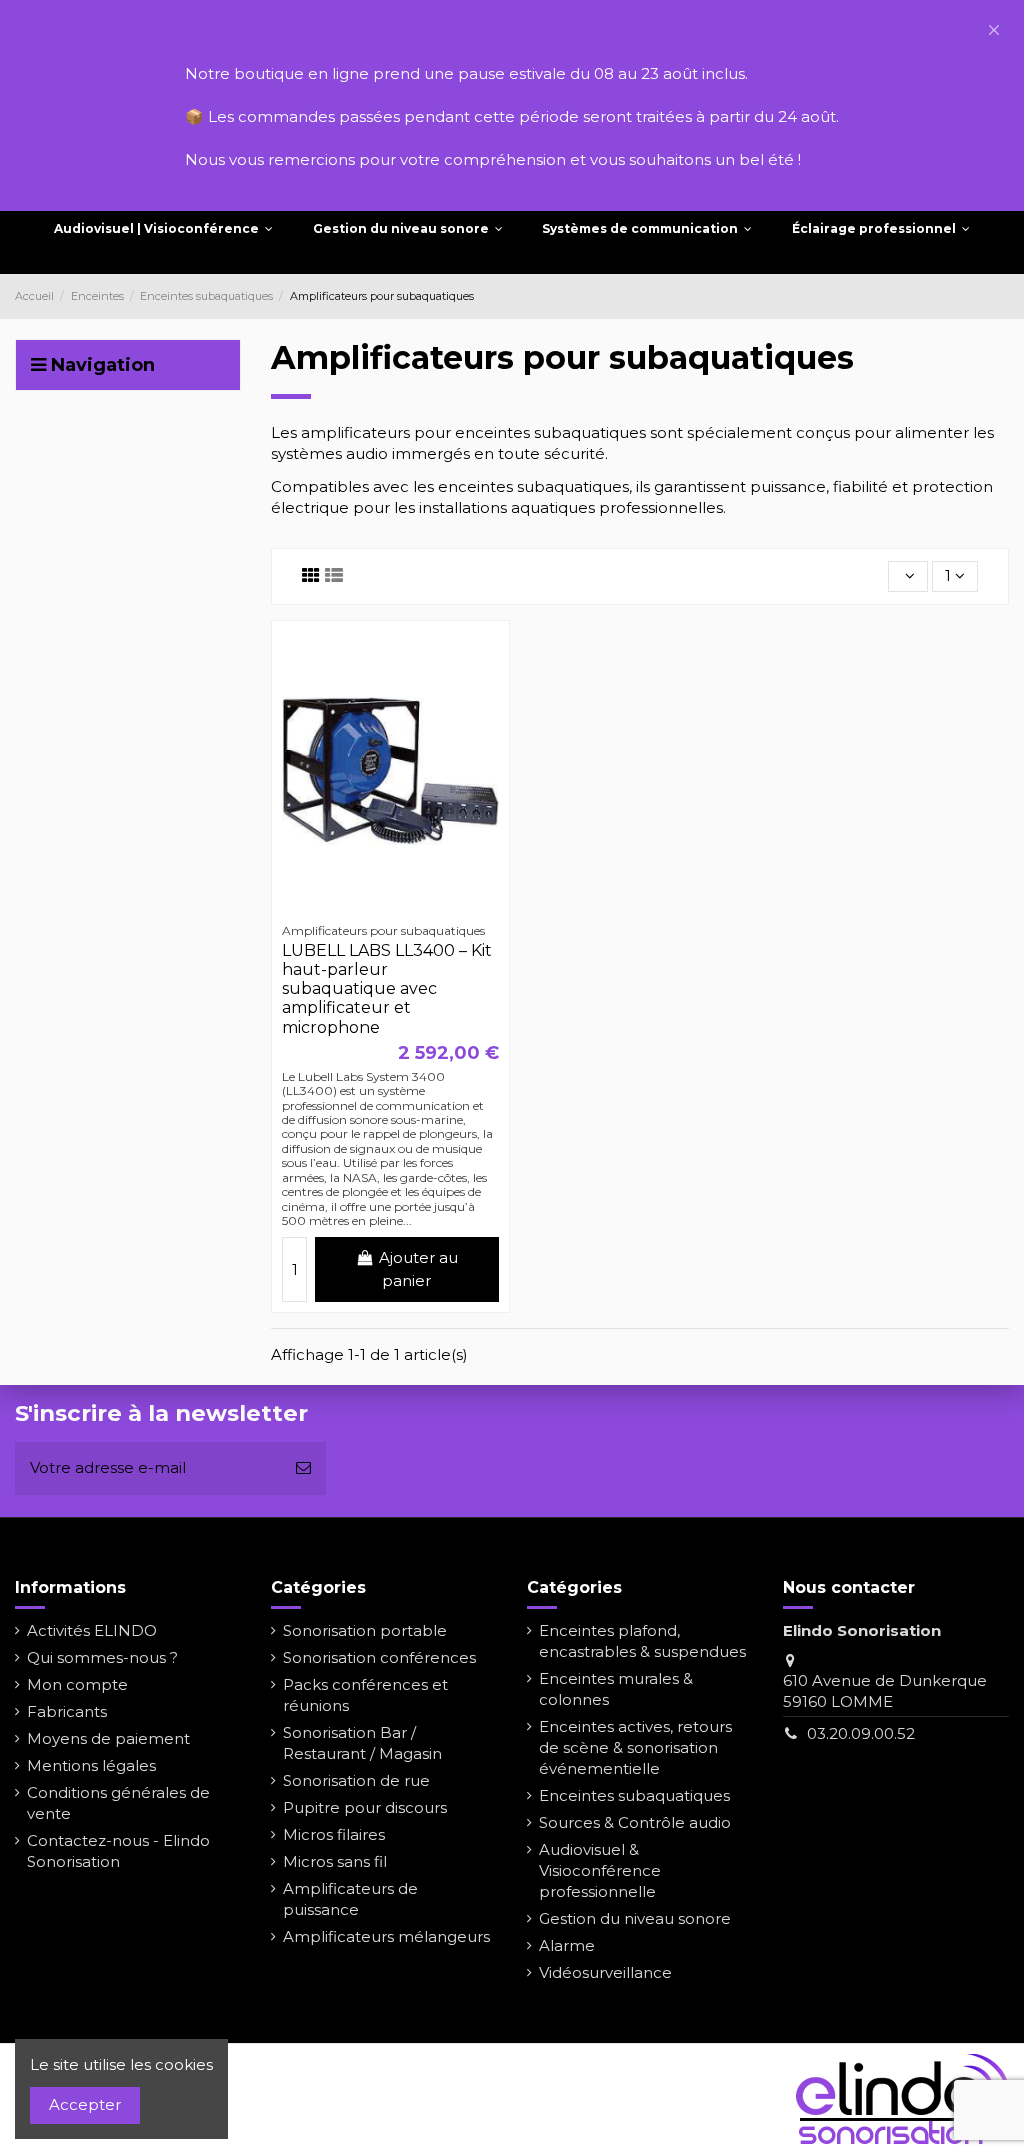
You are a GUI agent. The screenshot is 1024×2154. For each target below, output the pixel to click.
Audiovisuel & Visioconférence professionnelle (600, 1870)
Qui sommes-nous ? (102, 1657)
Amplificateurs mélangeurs (386, 1936)
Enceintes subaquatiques (634, 1795)
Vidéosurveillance (605, 1972)
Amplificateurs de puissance (350, 1899)
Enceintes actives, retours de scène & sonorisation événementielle (635, 1747)
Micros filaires (334, 1834)
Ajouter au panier (418, 1269)
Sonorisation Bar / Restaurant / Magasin (362, 1743)
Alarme (567, 1945)
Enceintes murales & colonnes (616, 1689)
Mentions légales (91, 1765)
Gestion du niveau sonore (635, 1918)
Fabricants (67, 1711)
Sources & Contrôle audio (635, 1822)
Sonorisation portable (365, 1630)
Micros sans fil (335, 1861)
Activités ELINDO (92, 1630)
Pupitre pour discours (365, 1807)
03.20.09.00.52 (861, 1733)
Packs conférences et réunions (365, 1695)
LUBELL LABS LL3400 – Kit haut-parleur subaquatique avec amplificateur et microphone (387, 989)
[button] (994, 30)
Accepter (85, 2104)
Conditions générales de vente (118, 1803)
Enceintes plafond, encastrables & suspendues (642, 1641)
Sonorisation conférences (379, 1657)
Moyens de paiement (108, 1738)
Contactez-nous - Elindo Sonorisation (118, 1851)
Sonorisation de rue (356, 1780)
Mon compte (77, 1684)
